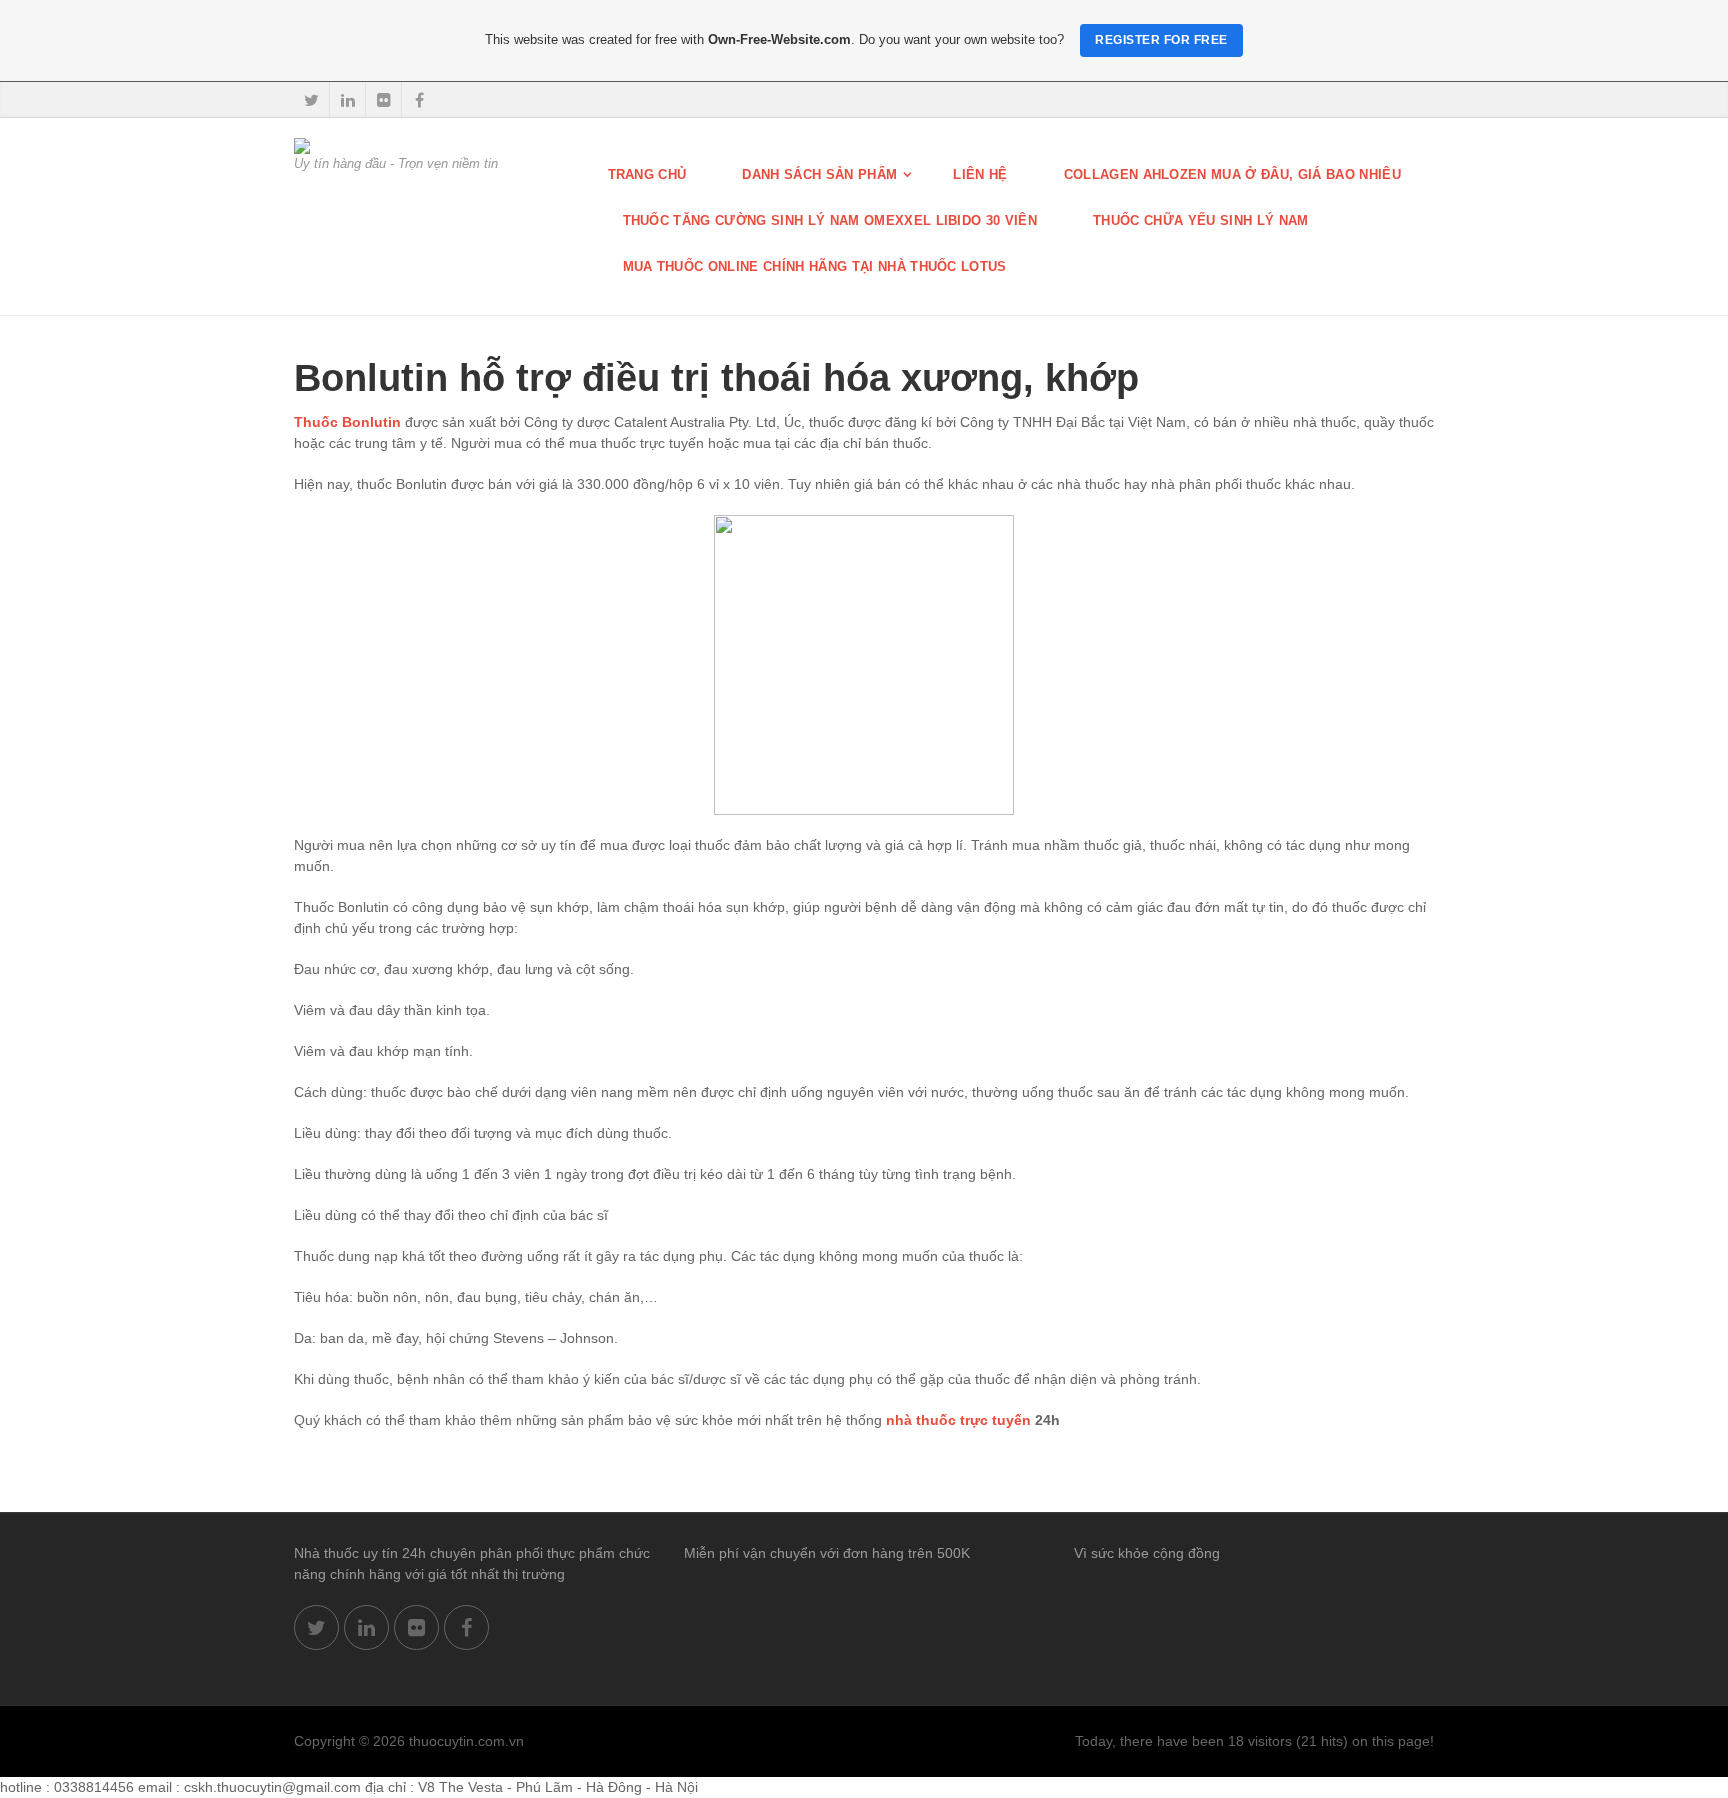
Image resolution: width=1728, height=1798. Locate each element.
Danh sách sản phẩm (819, 174)
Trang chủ (647, 174)
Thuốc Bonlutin (347, 422)
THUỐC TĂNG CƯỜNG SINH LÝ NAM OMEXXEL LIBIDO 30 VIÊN (830, 220)
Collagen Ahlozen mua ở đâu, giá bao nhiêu (1232, 174)
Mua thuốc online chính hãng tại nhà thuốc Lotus (815, 266)
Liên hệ (980, 174)
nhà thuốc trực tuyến (958, 1420)
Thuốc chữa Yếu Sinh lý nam (1200, 220)
